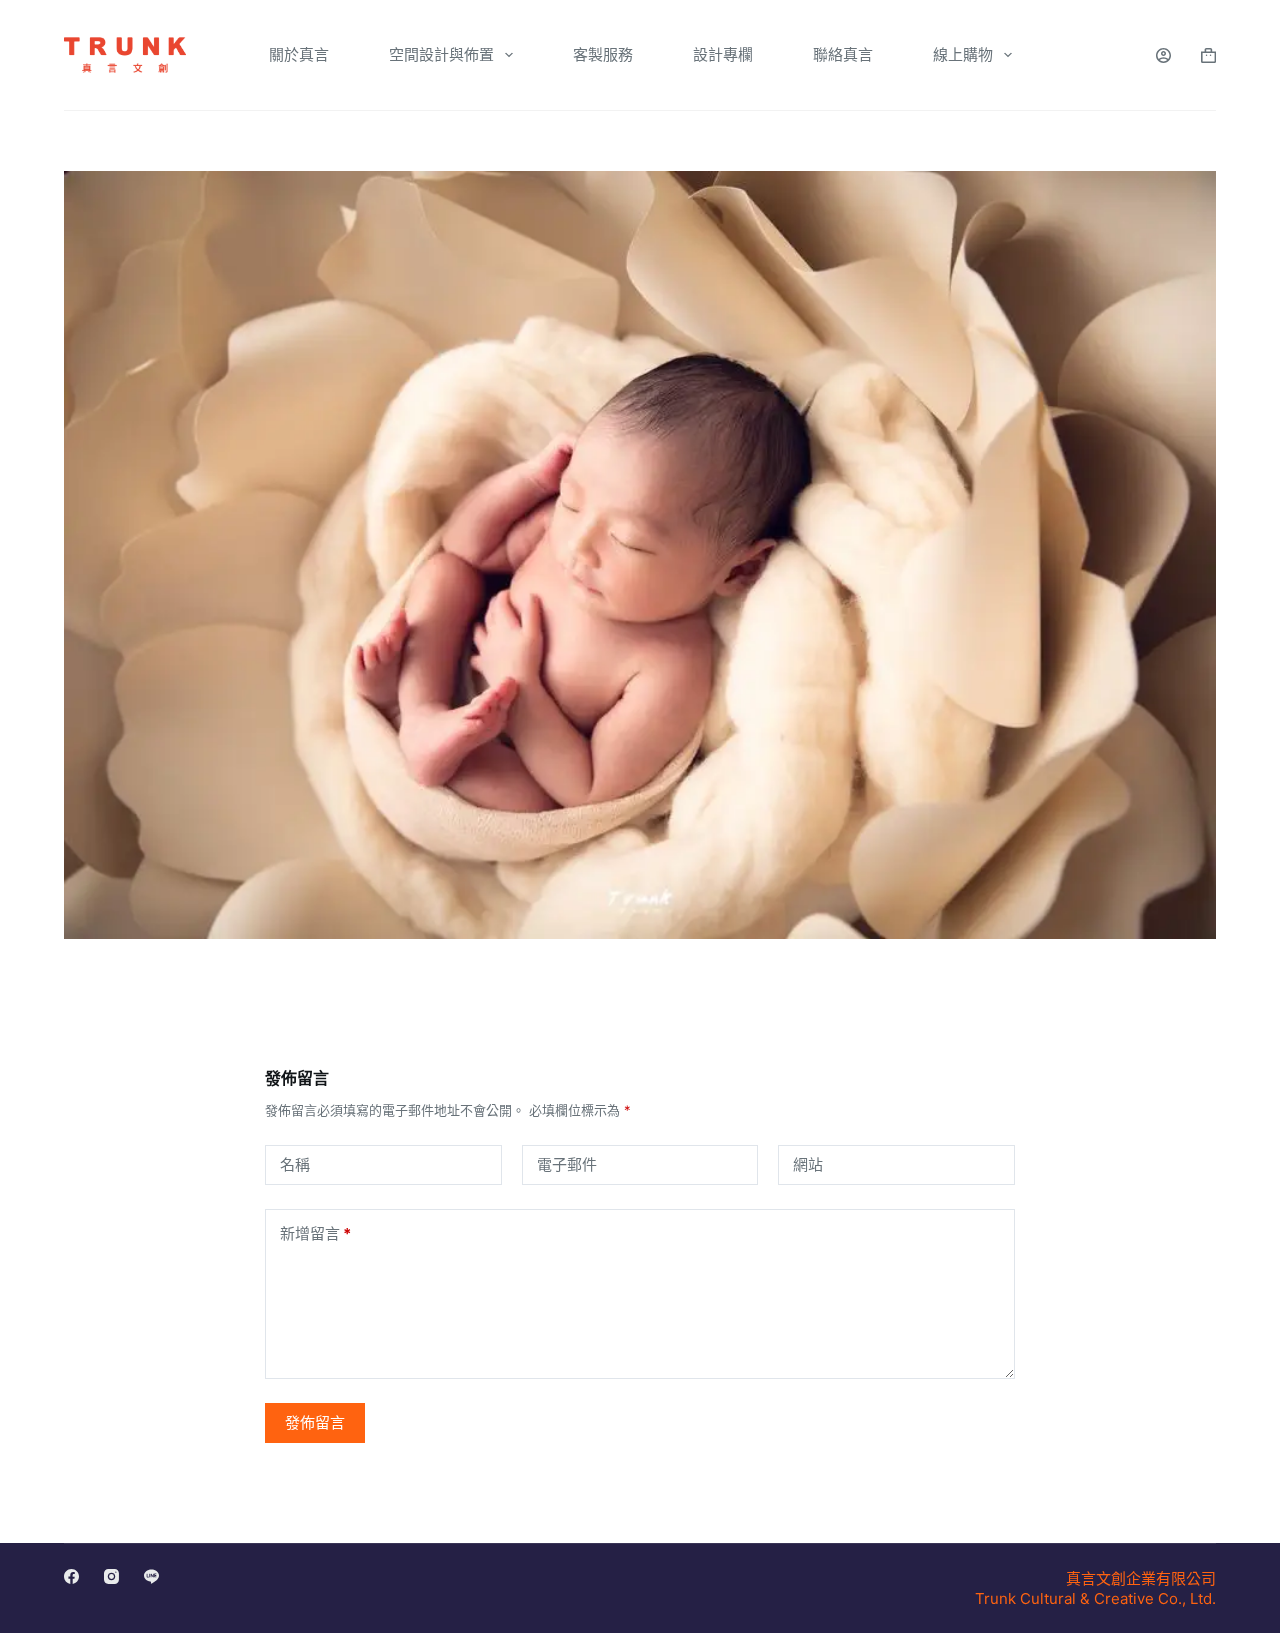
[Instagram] (111, 1576)
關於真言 (299, 54)
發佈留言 (315, 1422)
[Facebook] (71, 1576)
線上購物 (963, 54)
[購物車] (1208, 55)
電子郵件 (567, 1164)
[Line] (151, 1576)
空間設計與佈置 (441, 54)
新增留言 (315, 1233)
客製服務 (603, 54)
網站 (808, 1164)
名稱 (295, 1164)
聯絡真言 (843, 54)
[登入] (1163, 55)
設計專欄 (723, 54)
